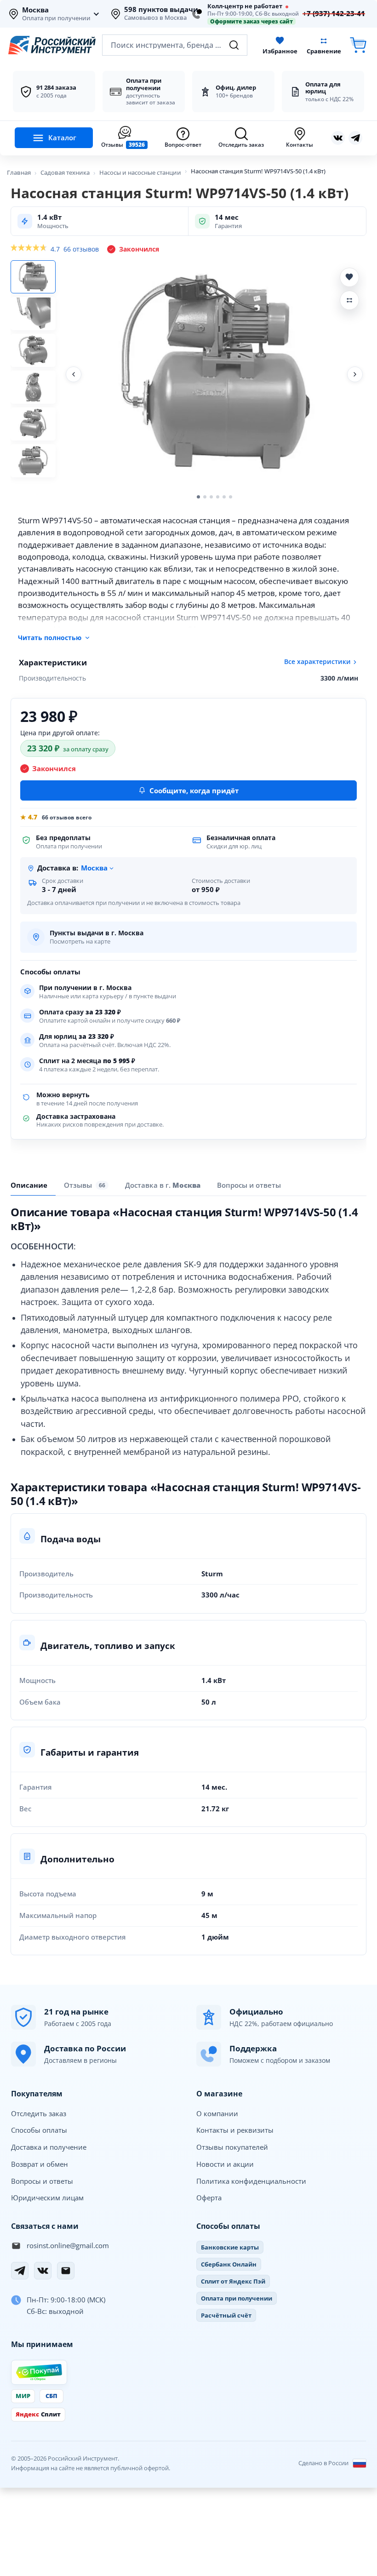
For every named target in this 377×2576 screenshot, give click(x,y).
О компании (217, 2113)
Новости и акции (225, 2164)
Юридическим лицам (47, 2198)
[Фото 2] (33, 314)
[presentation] (86, 1185)
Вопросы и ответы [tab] (249, 1185)
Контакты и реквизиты (235, 2130)
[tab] (163, 1185)
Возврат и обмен (40, 2164)
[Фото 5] (33, 424)
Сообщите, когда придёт (194, 790)
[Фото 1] (33, 277)
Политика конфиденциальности (251, 2181)
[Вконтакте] (338, 138)
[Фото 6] (33, 461)
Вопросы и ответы (42, 2181)
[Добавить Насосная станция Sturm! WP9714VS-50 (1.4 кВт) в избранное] (349, 277)
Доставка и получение (49, 2147)
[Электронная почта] (66, 2271)
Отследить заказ (39, 2113)
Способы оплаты (39, 2130)
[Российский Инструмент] (52, 45)
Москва (35, 10)
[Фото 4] (33, 387)
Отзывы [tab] (85, 1185)
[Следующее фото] (355, 374)
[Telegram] (20, 2271)
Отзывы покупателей (232, 2147)
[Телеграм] (355, 138)
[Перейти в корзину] (358, 45)
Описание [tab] (29, 1185)
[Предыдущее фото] (74, 374)
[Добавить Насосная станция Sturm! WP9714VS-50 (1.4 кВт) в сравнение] (349, 300)
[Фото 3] (33, 350)
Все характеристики (317, 662)
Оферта (209, 2198)
